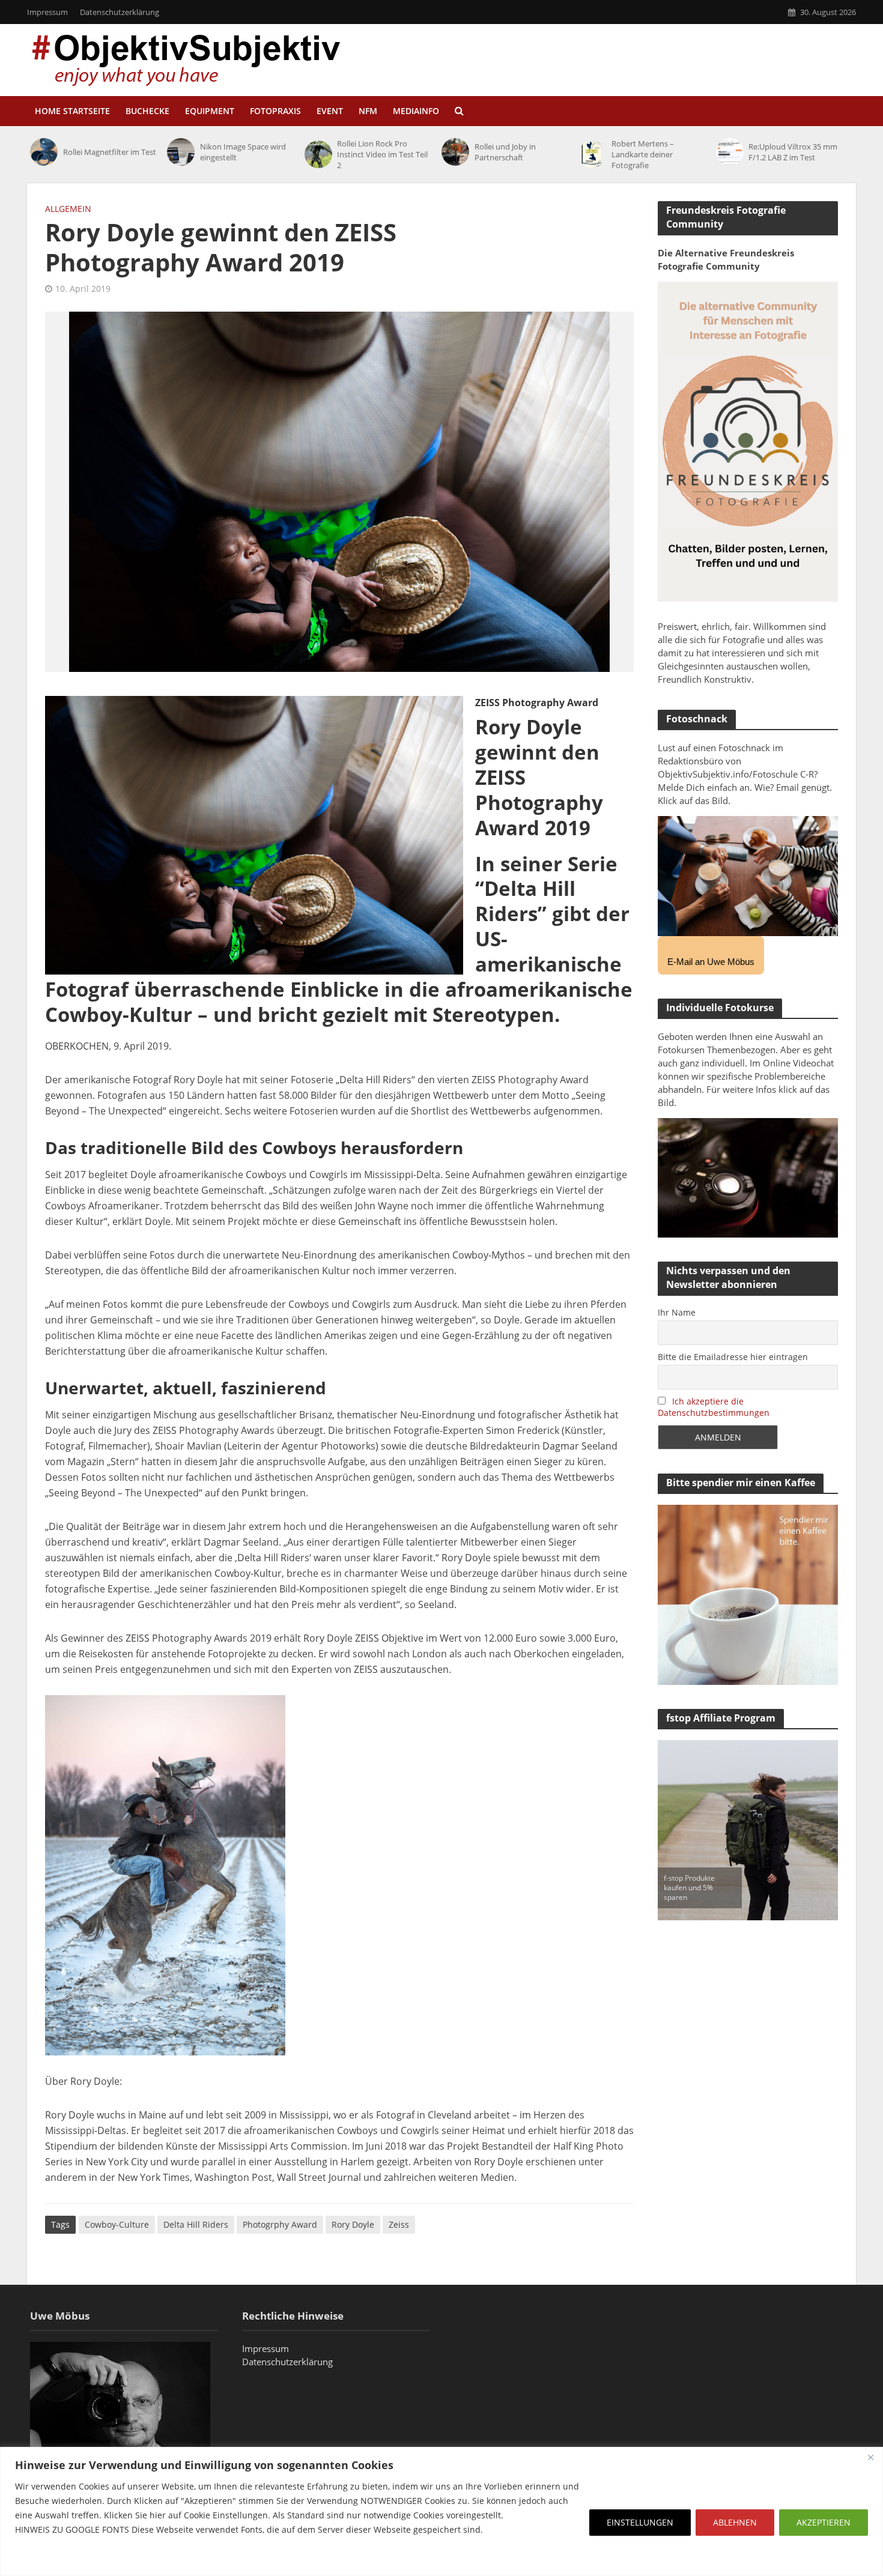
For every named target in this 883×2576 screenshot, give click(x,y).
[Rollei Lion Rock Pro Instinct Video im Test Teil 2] (318, 154)
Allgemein (68, 209)
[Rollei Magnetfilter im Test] (44, 152)
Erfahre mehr (45, 2558)
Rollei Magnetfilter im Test (110, 152)
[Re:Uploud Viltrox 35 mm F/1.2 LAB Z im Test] (730, 152)
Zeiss (399, 2224)
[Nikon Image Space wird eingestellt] (181, 152)
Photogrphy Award (280, 2224)
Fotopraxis (275, 111)
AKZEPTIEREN (824, 2522)
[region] (441, 2511)
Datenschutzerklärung (120, 12)
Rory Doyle (353, 2224)
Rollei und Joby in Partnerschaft (505, 152)
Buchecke (147, 111)
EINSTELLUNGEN (640, 2522)
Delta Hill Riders (196, 2224)
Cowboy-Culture (117, 2224)
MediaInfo (416, 111)
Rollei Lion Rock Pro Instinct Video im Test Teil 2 (382, 154)
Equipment (210, 111)
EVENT (330, 111)
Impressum (47, 12)
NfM (368, 111)
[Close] (870, 2457)
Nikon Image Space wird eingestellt (243, 152)
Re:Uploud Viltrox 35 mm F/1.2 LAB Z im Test (793, 152)
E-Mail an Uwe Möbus (711, 962)
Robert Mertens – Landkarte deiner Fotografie (643, 154)
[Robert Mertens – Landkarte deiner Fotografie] (592, 154)
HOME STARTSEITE (72, 111)
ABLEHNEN (735, 2522)
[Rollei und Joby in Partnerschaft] (455, 152)
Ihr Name (677, 1312)
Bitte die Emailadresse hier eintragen (733, 1357)
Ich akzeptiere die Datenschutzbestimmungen (714, 1407)
